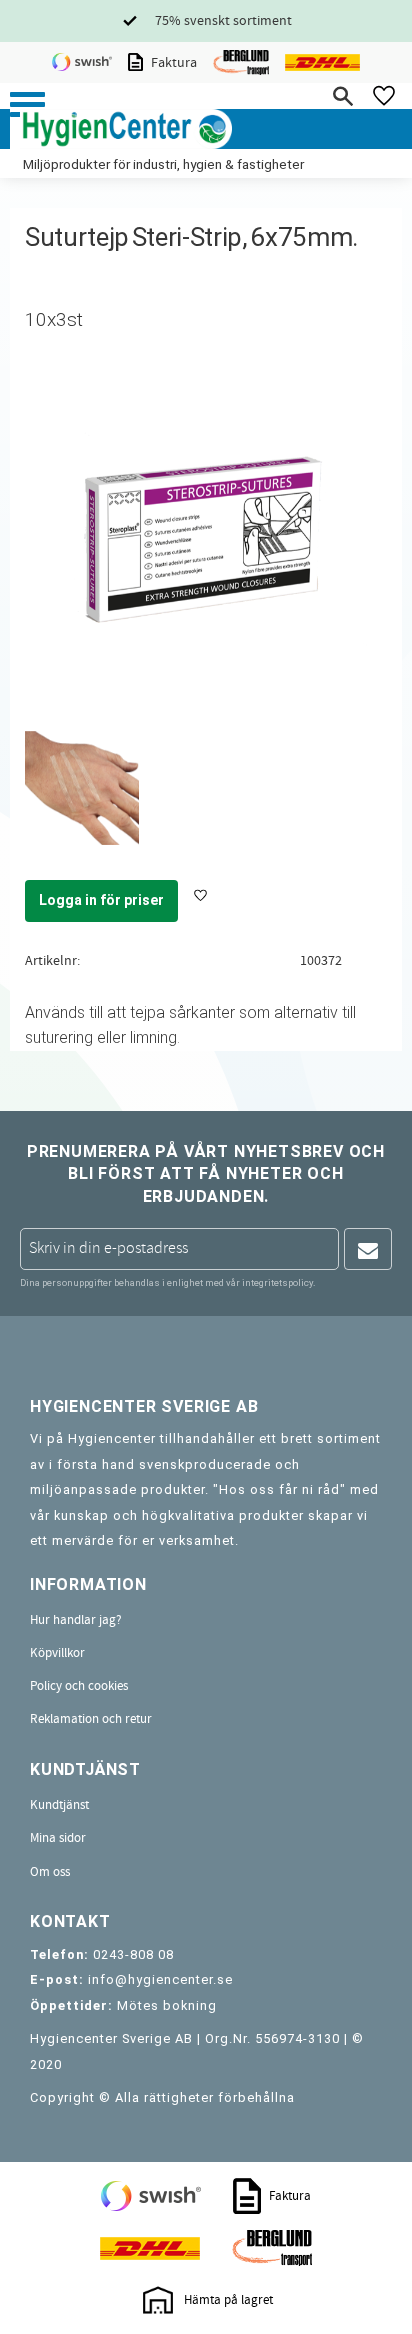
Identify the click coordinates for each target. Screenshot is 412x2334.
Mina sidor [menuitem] (58, 1838)
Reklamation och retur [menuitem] (91, 1719)
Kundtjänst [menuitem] (59, 1805)
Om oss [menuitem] (50, 1872)
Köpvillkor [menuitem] (57, 1653)
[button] (27, 104)
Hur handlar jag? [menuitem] (76, 1620)
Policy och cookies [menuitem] (79, 1686)
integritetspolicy (277, 1282)
